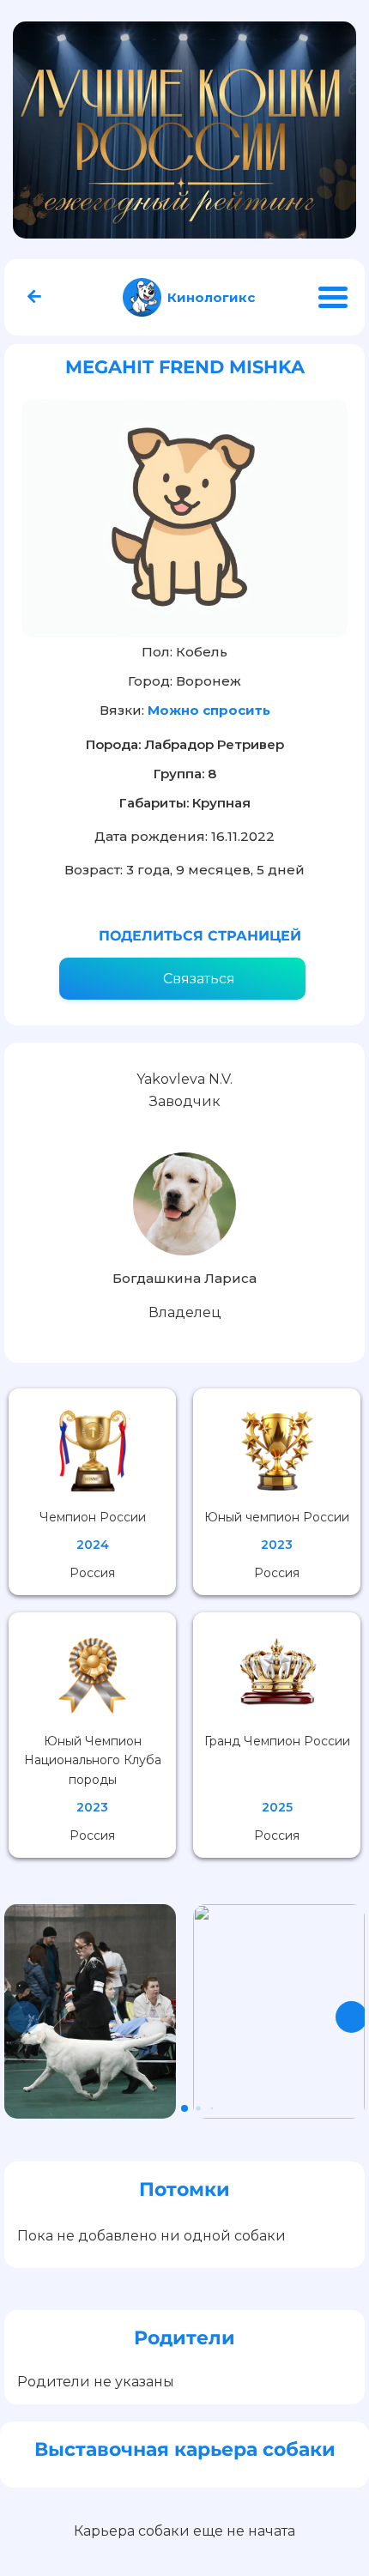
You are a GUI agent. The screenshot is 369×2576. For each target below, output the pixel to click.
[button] (351, 2017)
